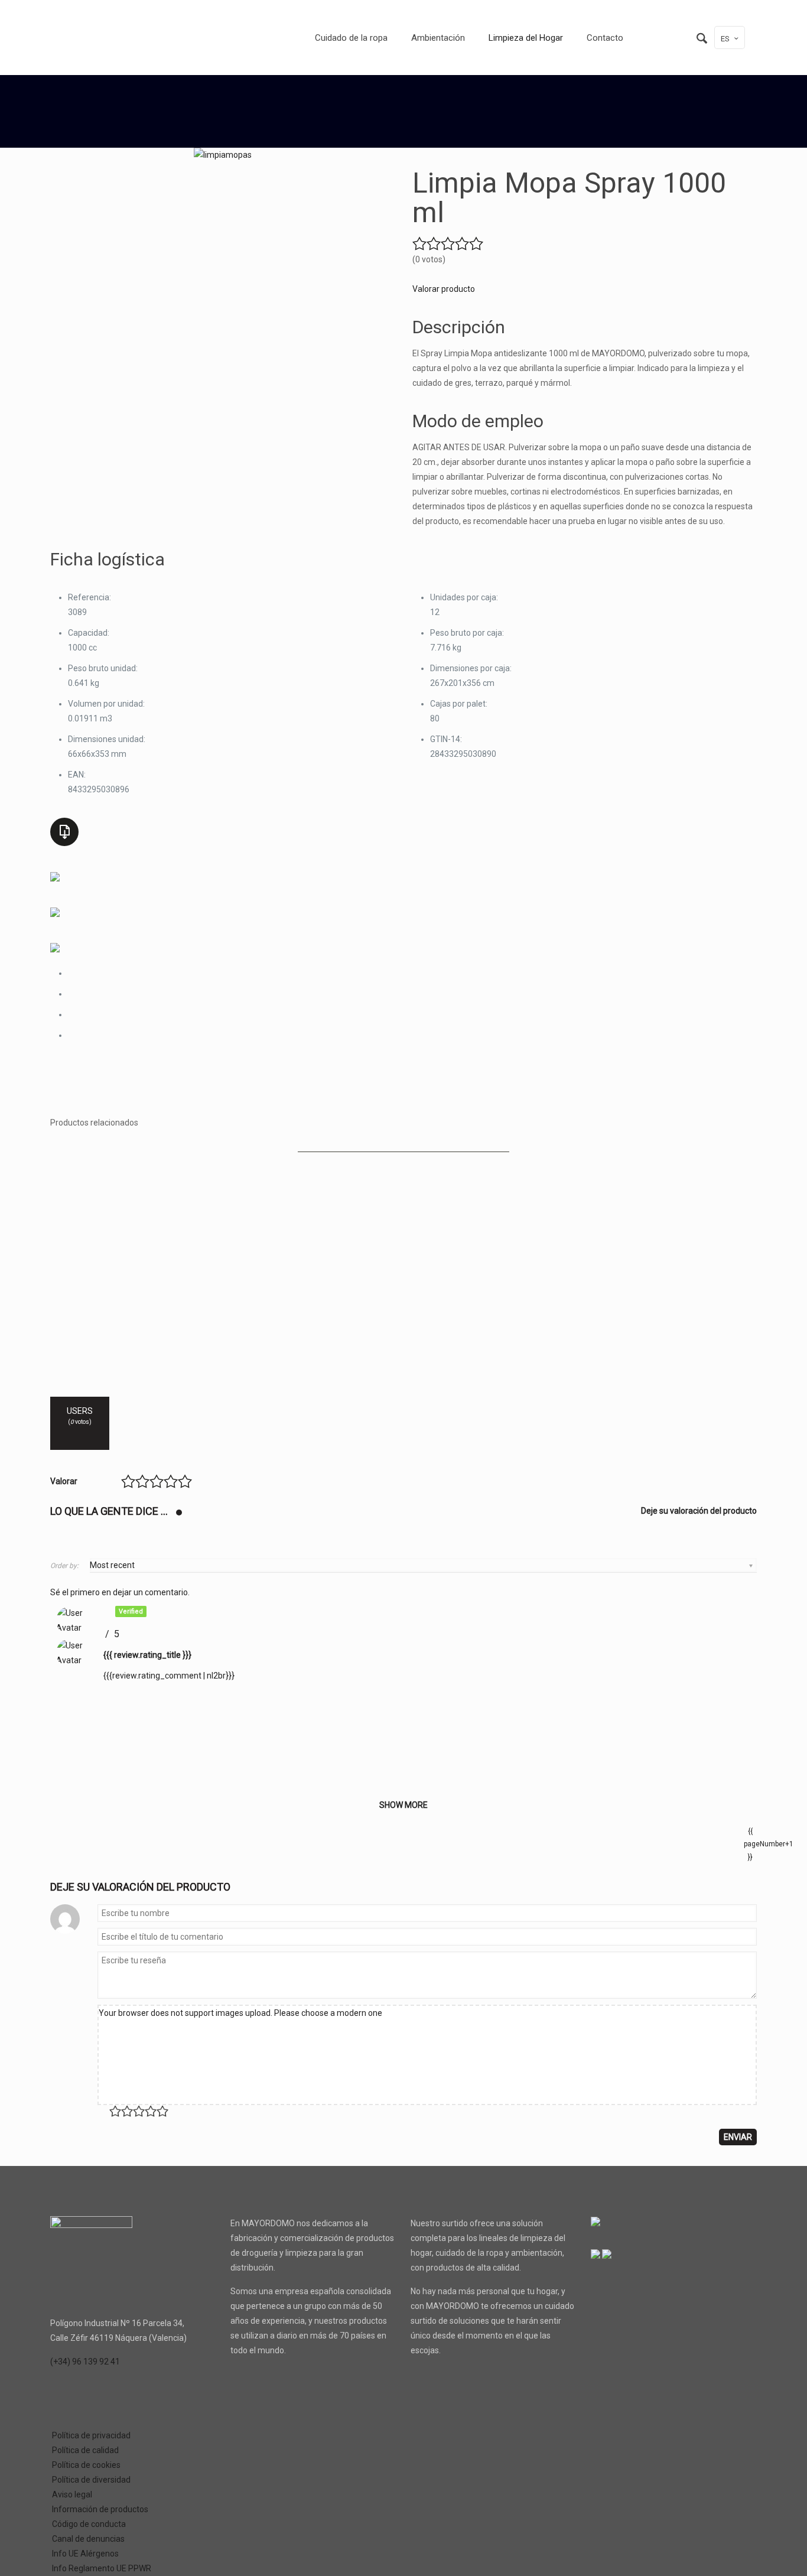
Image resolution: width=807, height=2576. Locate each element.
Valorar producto (444, 289)
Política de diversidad (91, 2480)
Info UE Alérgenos (85, 2554)
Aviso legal (72, 2494)
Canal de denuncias (88, 2539)
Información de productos (100, 2509)
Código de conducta (89, 2524)
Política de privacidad (91, 2435)
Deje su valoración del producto (699, 1511)
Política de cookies (86, 2465)
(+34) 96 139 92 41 (85, 2362)
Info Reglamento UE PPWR (102, 2568)
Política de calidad (85, 2450)
